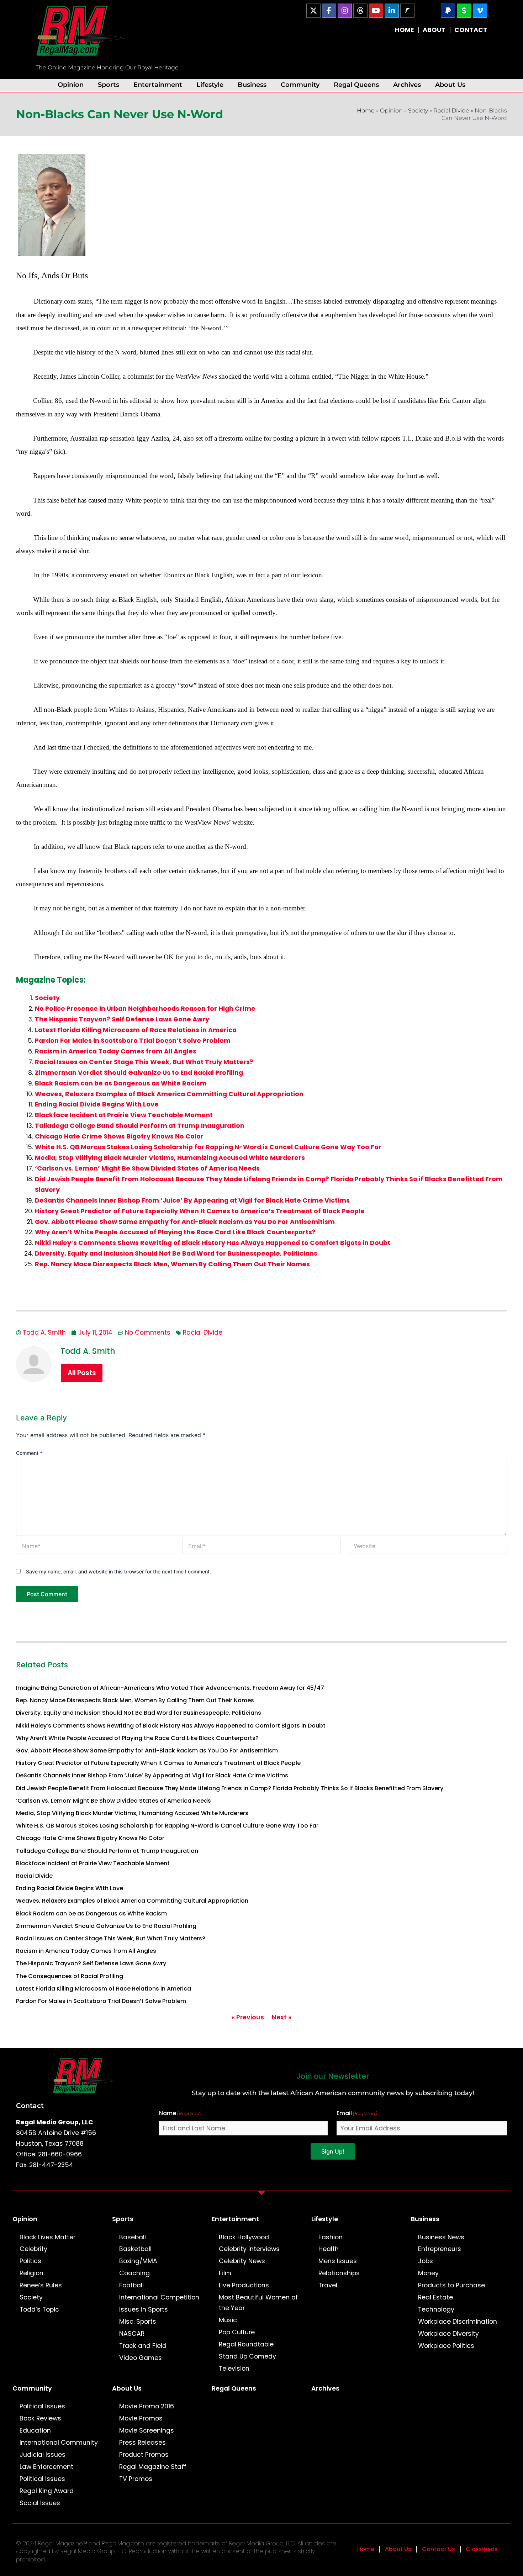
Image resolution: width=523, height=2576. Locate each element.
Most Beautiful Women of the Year (258, 2303)
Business (252, 85)
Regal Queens (356, 85)
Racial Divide (451, 111)
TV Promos (136, 2479)
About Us (450, 85)
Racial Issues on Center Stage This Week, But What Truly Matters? (144, 1062)
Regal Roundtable (246, 2344)
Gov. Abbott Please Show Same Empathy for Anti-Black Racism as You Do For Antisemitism (185, 1222)
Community (300, 85)
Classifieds (482, 2549)
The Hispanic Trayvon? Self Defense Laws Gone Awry (122, 1019)
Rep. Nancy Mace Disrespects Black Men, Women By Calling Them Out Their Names (172, 1264)
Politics (30, 2261)
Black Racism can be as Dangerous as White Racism (121, 1083)
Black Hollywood (244, 2237)
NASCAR (132, 2334)
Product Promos (144, 2455)
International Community (59, 2443)
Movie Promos (141, 2418)
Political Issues (42, 2406)
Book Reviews (40, 2418)
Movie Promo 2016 (147, 2406)
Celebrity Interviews (249, 2249)
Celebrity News (242, 2261)
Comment (29, 1453)
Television (234, 2369)
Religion (31, 2273)
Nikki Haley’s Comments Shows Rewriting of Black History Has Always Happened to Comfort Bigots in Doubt (213, 1243)
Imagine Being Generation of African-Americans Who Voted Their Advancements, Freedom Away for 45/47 (170, 1688)
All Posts (82, 1373)
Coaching (134, 2273)
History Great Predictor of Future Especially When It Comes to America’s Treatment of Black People (200, 1211)
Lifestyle (210, 85)
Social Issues (40, 2503)
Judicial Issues (43, 2455)
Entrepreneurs (440, 2249)
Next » (282, 2017)
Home (366, 111)
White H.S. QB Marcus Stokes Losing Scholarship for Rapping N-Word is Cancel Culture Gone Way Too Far (208, 1147)
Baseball (133, 2237)
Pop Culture (237, 2332)
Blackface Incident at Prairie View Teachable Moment (124, 1115)
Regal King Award (47, 2491)
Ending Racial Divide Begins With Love (97, 1104)
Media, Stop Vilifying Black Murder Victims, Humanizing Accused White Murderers (170, 1158)
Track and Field (143, 2346)
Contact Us (439, 2549)
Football (131, 2285)
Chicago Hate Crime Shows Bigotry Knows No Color (119, 1136)
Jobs (426, 2261)
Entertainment (158, 85)
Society (418, 111)
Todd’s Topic (39, 2309)
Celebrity (33, 2249)
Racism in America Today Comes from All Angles (116, 1051)
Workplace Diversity (448, 2334)
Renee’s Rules (41, 2285)
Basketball (135, 2249)
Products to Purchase (451, 2285)
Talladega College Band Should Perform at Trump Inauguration (140, 1126)
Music (228, 2320)
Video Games (141, 2358)
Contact (30, 2106)
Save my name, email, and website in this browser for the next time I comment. (118, 1571)
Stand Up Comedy (247, 2356)
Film (225, 2273)
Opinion (71, 85)
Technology (436, 2309)
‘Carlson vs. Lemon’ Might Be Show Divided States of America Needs (147, 1168)
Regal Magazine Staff (153, 2467)
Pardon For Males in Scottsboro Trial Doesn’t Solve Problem (133, 1041)
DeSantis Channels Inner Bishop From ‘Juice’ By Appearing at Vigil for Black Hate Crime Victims (192, 1200)
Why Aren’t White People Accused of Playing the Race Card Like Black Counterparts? (175, 1232)
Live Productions (244, 2285)
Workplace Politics (446, 2346)
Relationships (339, 2273)
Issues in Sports (144, 2309)
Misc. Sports (138, 2322)
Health (329, 2249)
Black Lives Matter (47, 2237)
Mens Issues (338, 2261)
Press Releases (142, 2443)
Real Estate (435, 2297)
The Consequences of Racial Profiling (70, 1976)
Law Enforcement (46, 2467)
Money (428, 2273)
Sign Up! (333, 2151)
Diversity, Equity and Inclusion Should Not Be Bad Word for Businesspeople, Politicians (176, 1253)
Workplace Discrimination (458, 2322)
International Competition (159, 2297)
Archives (407, 85)
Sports (109, 85)
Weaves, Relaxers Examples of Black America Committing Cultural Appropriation (169, 1094)
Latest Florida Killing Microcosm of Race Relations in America (136, 1030)
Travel (328, 2285)
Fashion (331, 2237)
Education (35, 2430)
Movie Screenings (147, 2430)
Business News (441, 2237)
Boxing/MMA (138, 2261)
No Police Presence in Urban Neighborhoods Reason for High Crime (145, 1009)
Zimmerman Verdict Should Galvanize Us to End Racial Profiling (139, 1073)
